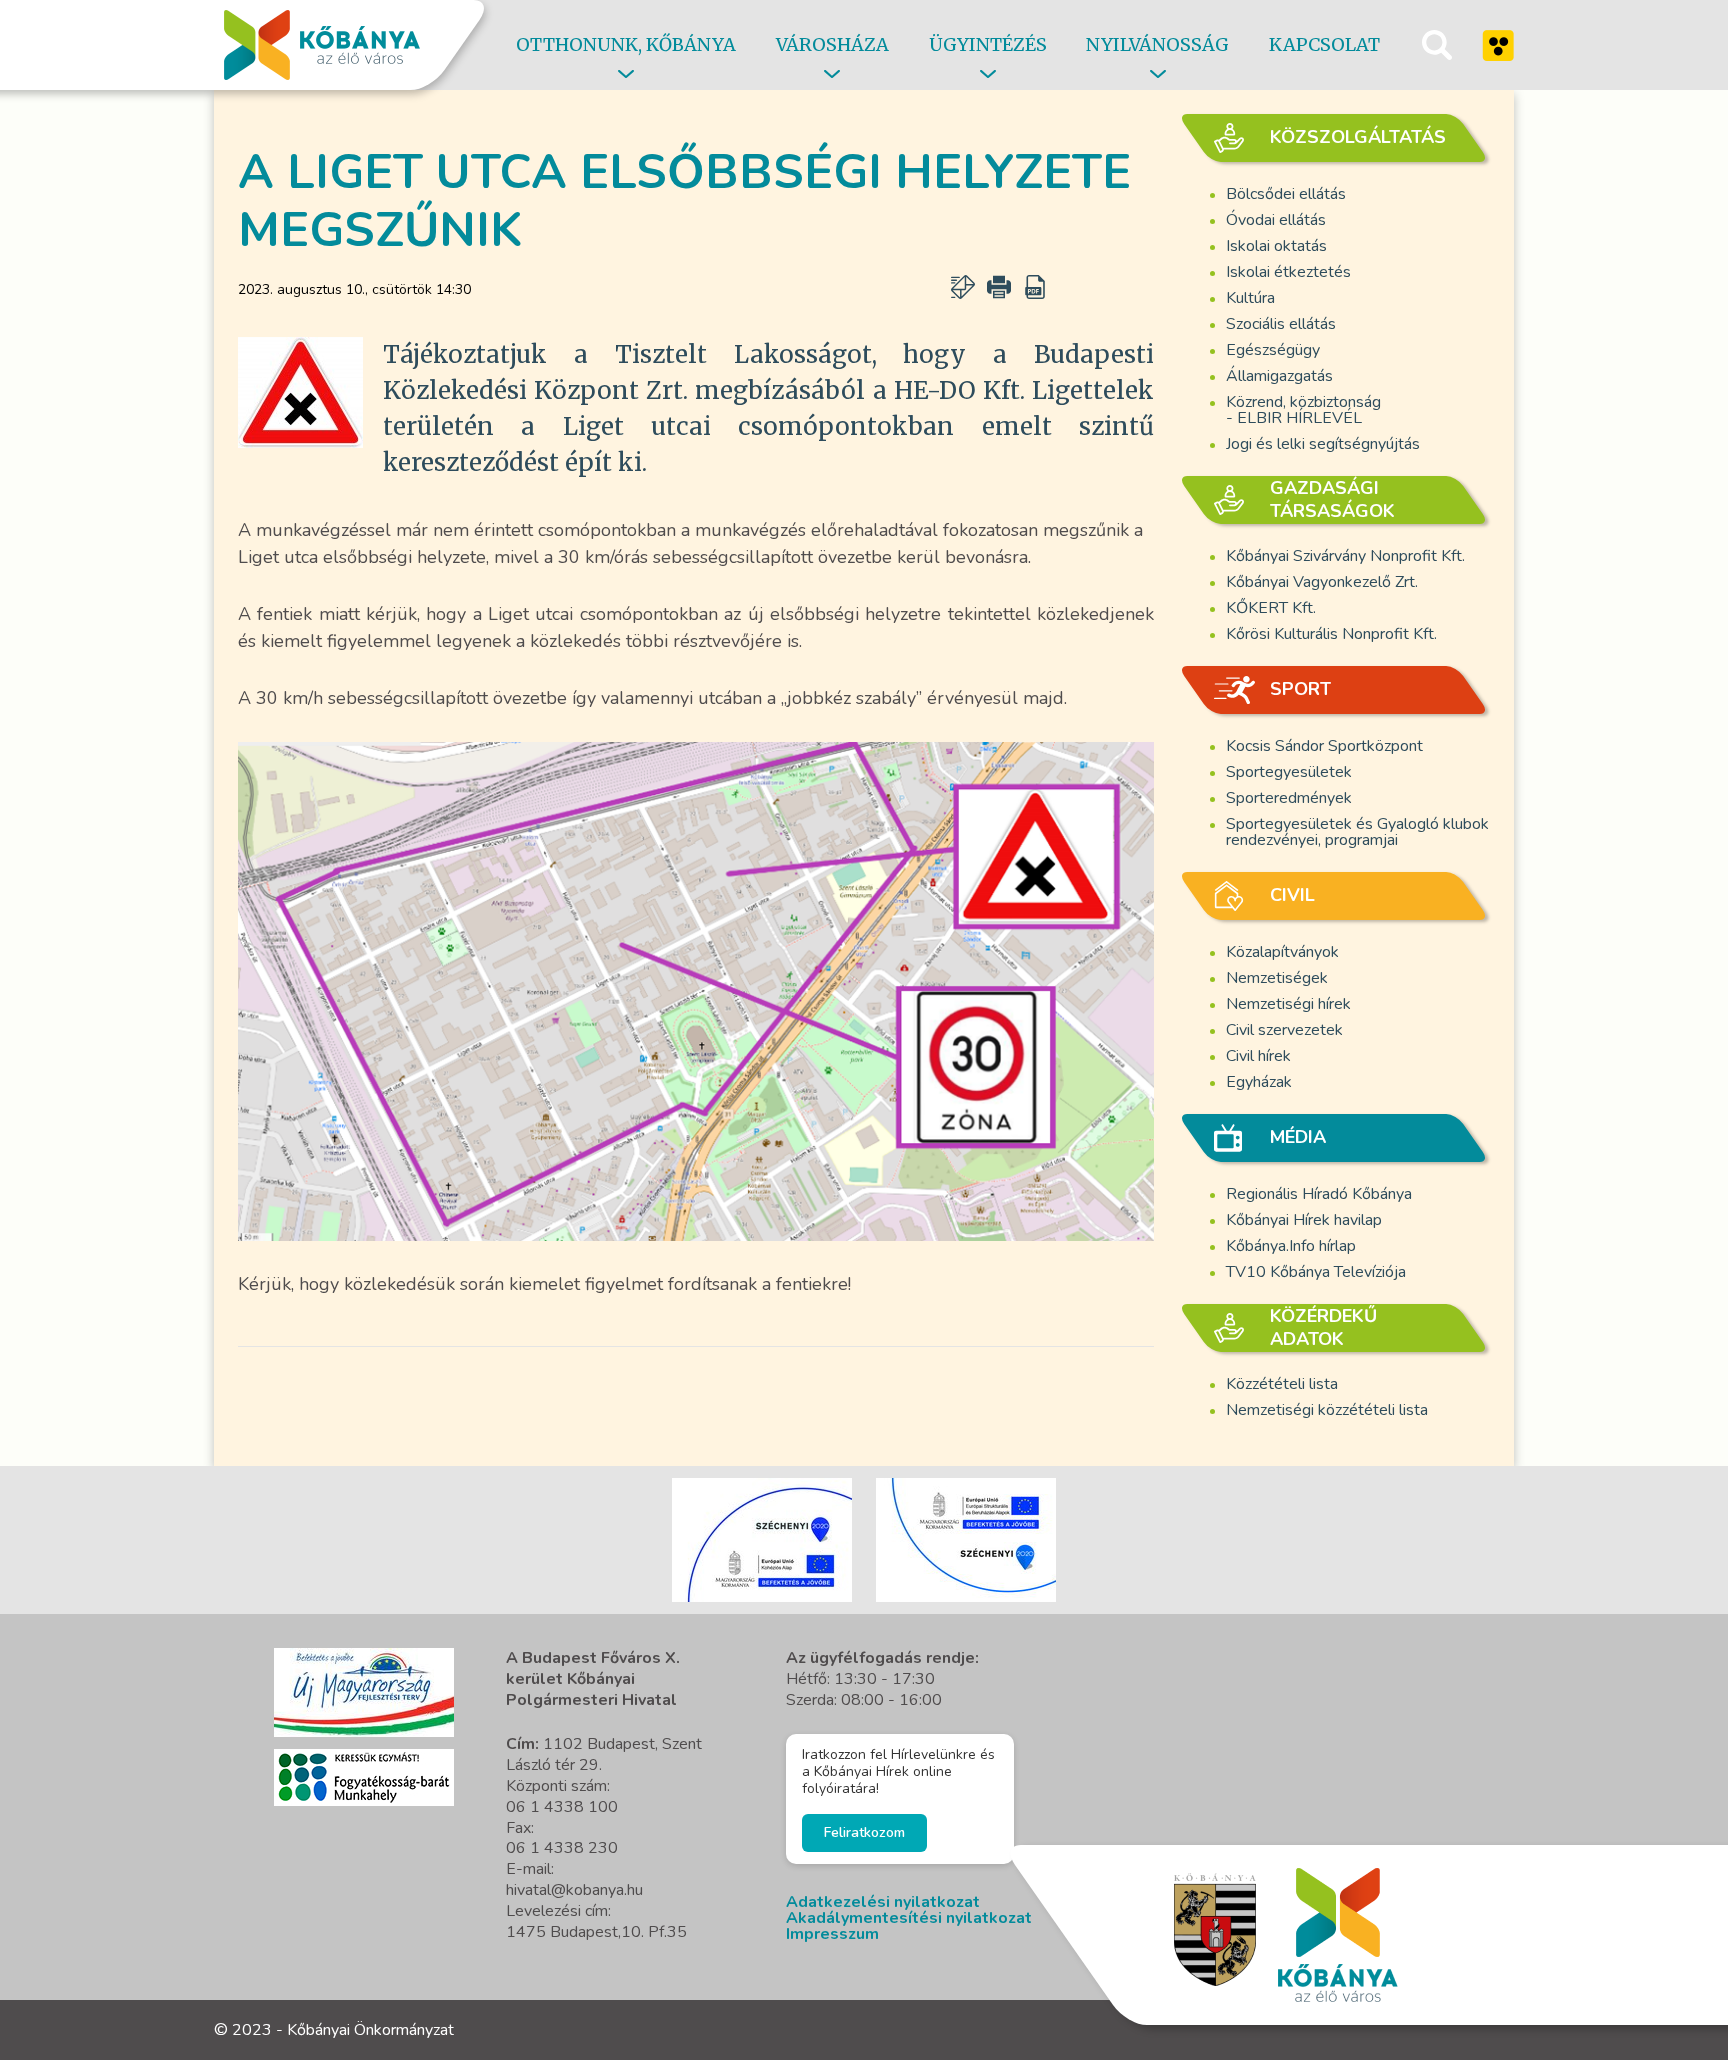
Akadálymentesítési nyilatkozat (909, 1918)
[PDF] (1035, 287)
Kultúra (1250, 298)
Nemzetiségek (1277, 978)
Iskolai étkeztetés (1288, 272)
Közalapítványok (1282, 952)
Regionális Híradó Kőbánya (1319, 1194)
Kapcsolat (1324, 44)
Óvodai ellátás (1276, 220)
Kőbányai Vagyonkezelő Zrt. (1322, 582)
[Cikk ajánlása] (963, 287)
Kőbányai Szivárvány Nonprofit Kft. (1345, 556)
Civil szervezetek (1284, 1030)
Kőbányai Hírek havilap (1304, 1220)
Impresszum (832, 1934)
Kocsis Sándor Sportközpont (1324, 746)
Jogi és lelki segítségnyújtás (1323, 444)
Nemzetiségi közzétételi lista (1327, 1410)
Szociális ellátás (1281, 324)
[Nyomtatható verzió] (999, 287)
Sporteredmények (1289, 798)
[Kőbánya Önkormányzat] (322, 45)
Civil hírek (1258, 1056)
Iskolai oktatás (1276, 246)
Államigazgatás (1279, 376)
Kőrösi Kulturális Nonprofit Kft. (1331, 634)
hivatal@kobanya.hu (574, 1890)
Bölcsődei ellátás (1286, 194)
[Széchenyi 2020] (364, 1692)
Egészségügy (1273, 350)
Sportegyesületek (1289, 772)
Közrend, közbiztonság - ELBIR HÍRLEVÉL (1303, 410)
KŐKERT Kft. (1271, 608)
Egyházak (1259, 1082)
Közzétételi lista (1282, 1384)
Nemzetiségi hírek (1288, 1004)
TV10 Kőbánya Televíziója (1316, 1272)
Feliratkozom (864, 1832)
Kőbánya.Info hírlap (1291, 1246)
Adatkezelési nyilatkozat (883, 1902)
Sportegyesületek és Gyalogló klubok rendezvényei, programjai (1357, 832)
